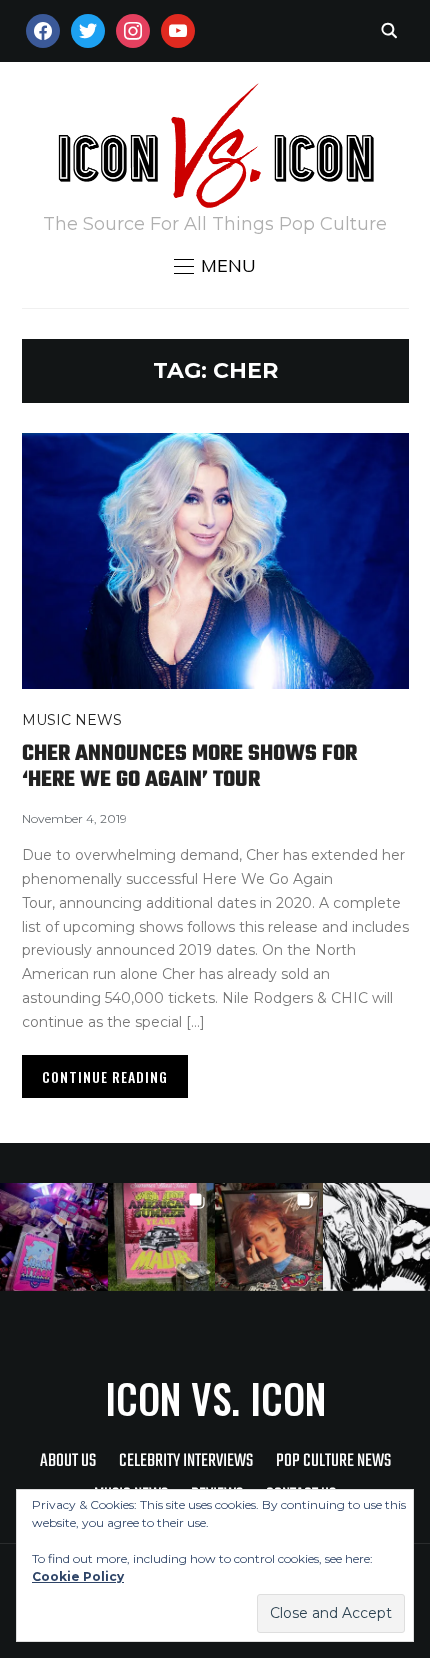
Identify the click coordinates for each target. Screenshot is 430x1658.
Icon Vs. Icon (215, 1398)
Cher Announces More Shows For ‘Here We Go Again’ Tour (189, 767)
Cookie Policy (78, 1576)
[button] (215, 266)
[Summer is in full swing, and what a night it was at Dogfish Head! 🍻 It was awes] (162, 1237)
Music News (72, 720)
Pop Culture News (333, 1461)
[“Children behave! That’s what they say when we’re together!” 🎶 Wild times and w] (269, 1237)
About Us (68, 1461)
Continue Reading (105, 1076)
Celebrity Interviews (186, 1461)
